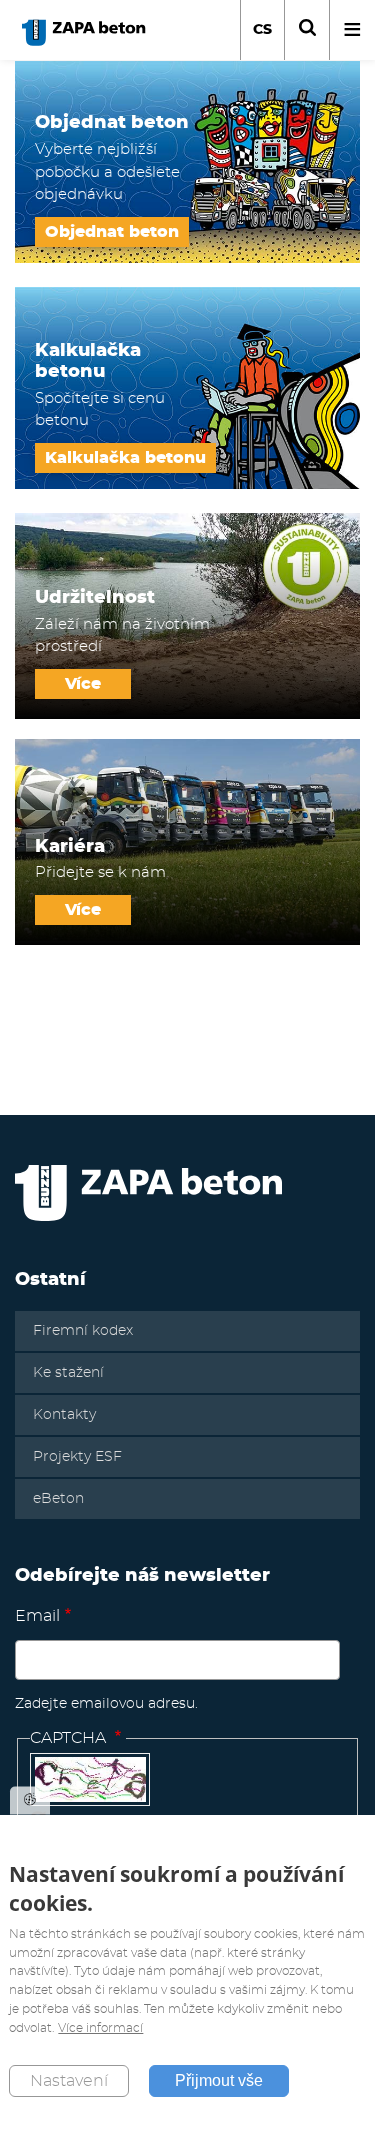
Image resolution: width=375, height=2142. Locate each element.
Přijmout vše (219, 2080)
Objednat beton (112, 232)
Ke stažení (68, 1373)
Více (83, 684)
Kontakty (64, 1415)
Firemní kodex (83, 1331)
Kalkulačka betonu (125, 458)
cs (262, 30)
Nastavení (69, 2081)
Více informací (100, 2028)
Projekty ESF (77, 1457)
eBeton (58, 1499)
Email (37, 1616)
